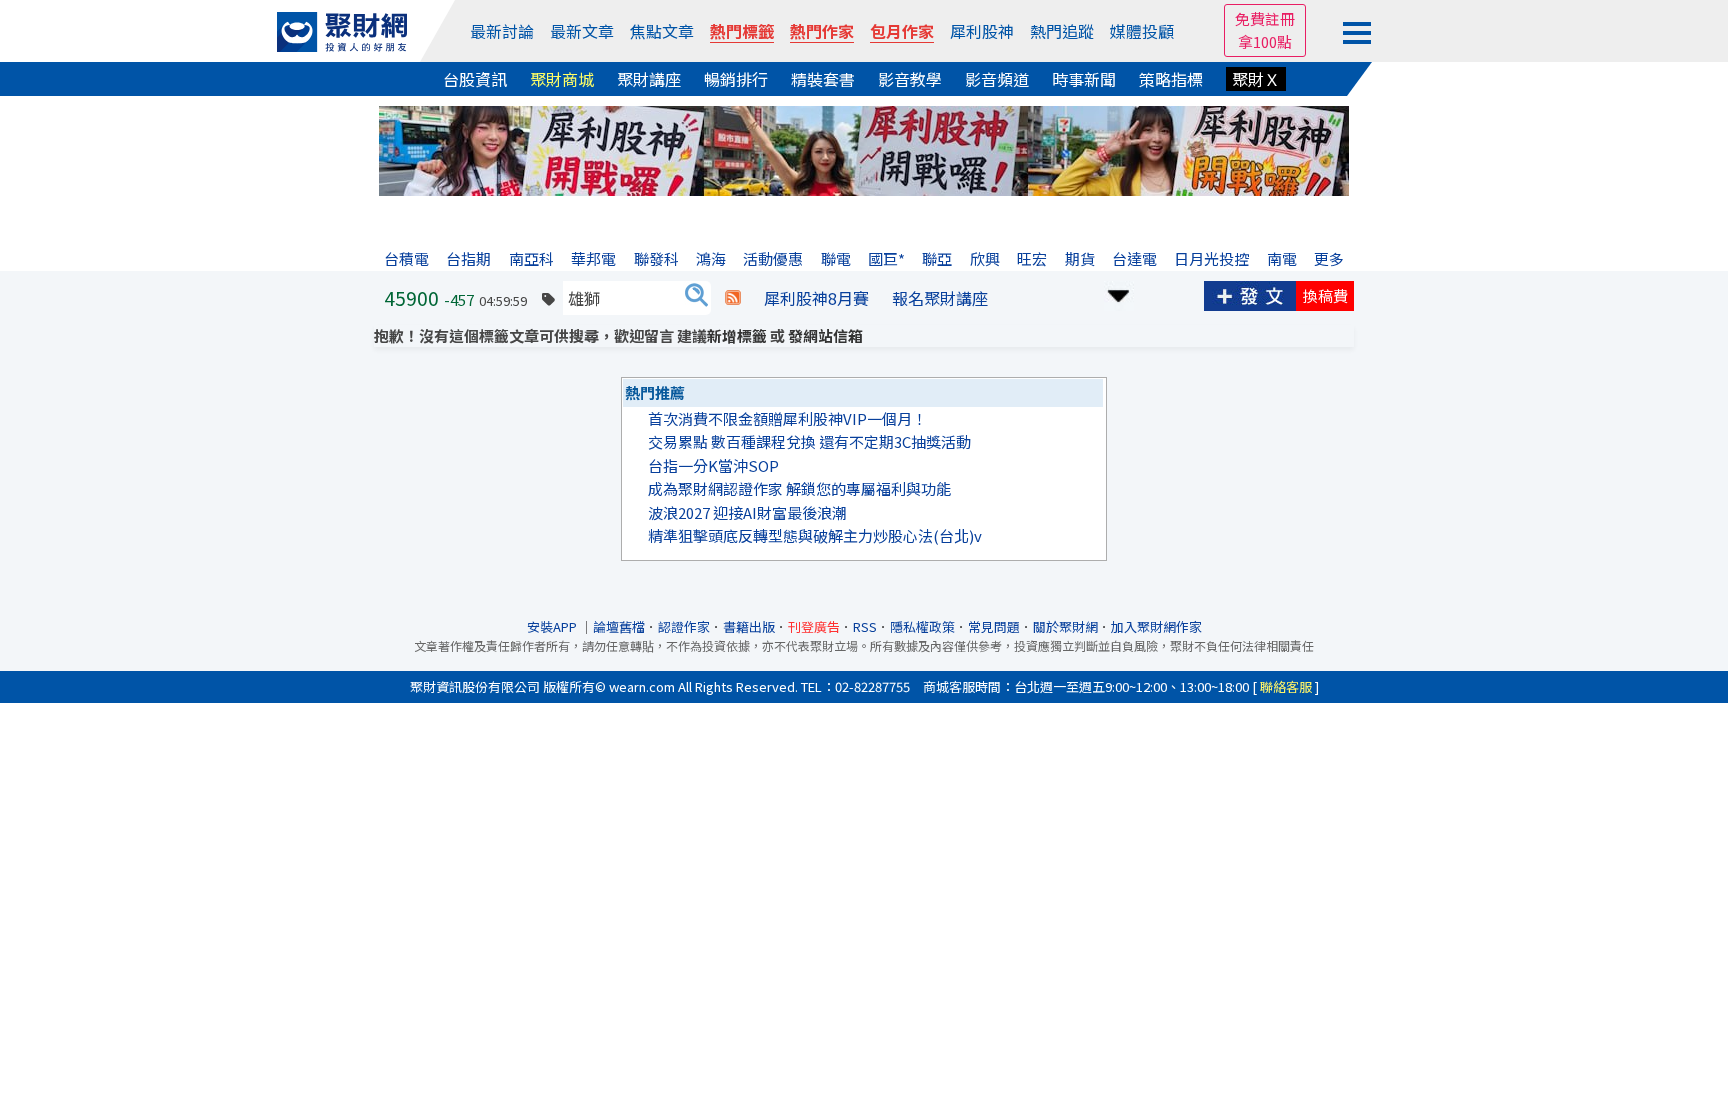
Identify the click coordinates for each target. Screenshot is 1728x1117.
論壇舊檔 (619, 626)
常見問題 (994, 626)
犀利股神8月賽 (816, 298)
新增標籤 (737, 335)
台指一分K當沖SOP (713, 465)
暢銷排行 (736, 79)
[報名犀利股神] (864, 148)
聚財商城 (562, 79)
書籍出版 (749, 626)
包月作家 (902, 31)
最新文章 (582, 31)
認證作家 (684, 626)
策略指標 (1171, 79)
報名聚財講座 (940, 298)
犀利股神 (982, 31)
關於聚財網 (1065, 626)
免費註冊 (1265, 18)
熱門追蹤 (1062, 31)
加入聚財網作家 (1156, 626)
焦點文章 (662, 31)
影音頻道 (997, 79)
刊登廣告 (814, 626)
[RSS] (733, 298)
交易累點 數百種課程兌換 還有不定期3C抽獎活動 (809, 441)
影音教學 (910, 79)
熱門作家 (822, 31)
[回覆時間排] (1119, 293)
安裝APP (553, 626)
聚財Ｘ (1256, 79)
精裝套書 (823, 79)
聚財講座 (649, 79)
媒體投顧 (1142, 31)
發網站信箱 (825, 335)
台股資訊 (475, 79)
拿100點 (1265, 41)
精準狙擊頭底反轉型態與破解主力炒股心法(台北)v (815, 535)
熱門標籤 (742, 31)
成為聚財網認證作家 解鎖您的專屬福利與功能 (799, 488)
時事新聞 (1084, 79)
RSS (865, 626)
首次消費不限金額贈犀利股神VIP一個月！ (787, 418)
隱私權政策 (922, 626)
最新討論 (502, 31)
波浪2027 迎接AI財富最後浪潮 (747, 512)
